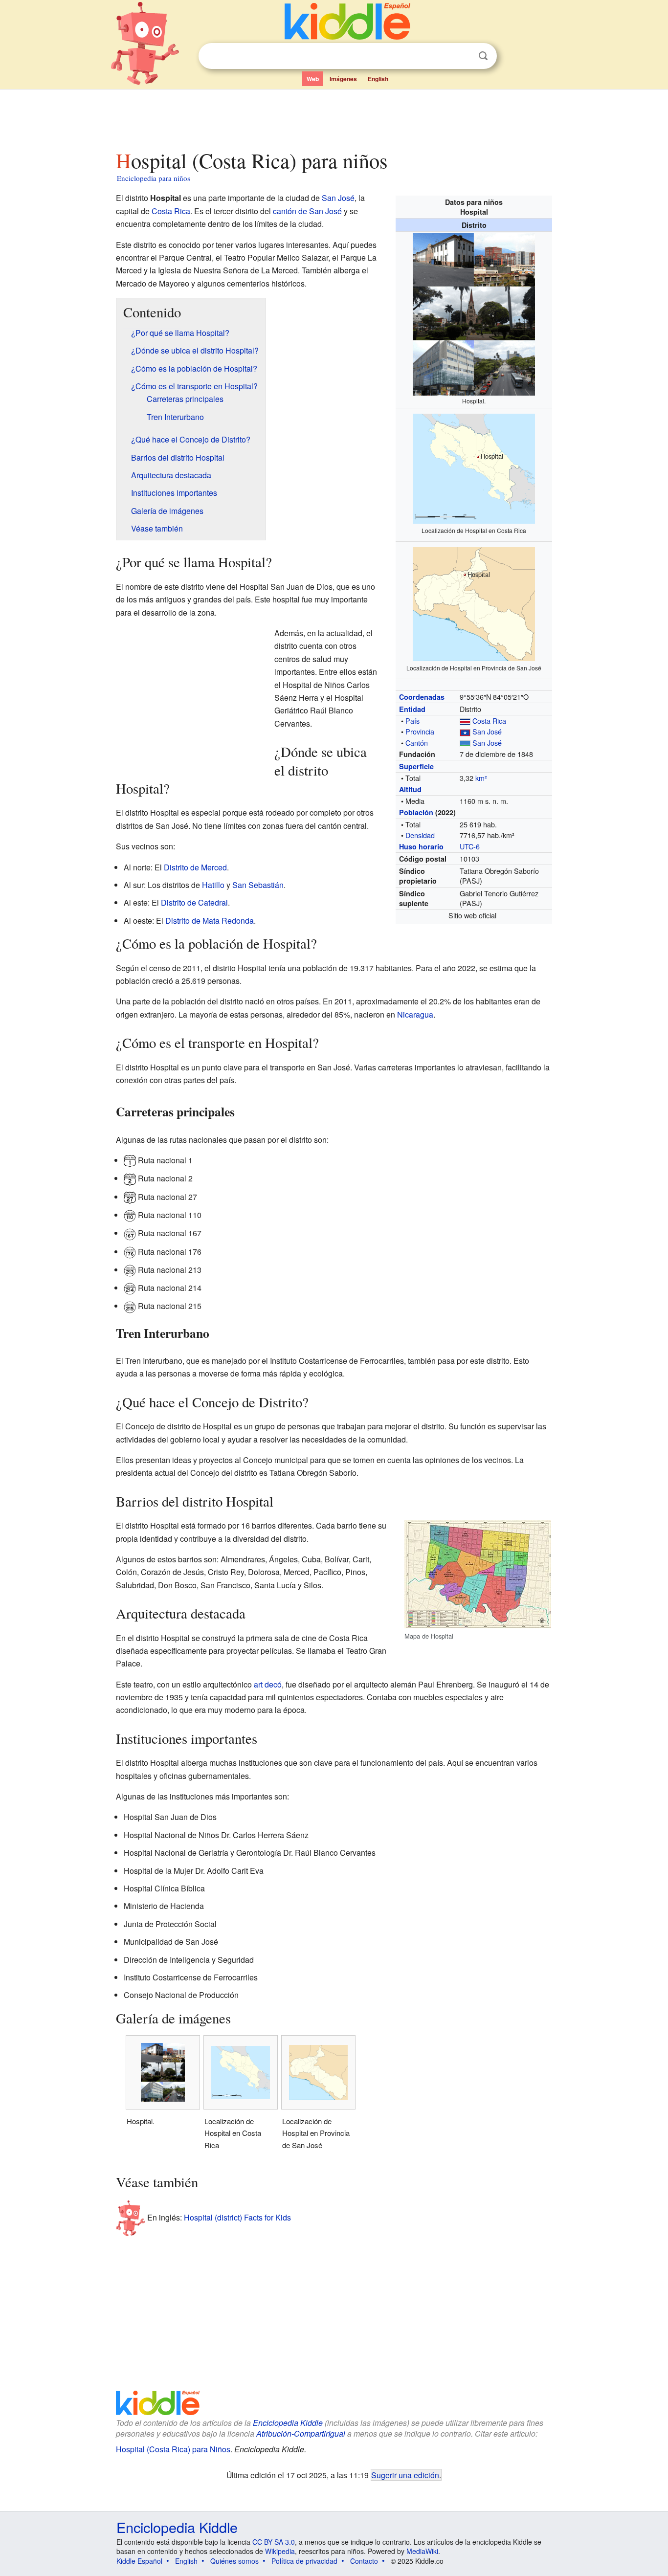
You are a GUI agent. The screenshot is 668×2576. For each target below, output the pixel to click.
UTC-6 (470, 846)
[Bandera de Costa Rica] (465, 721)
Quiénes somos (234, 2561)
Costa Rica (489, 721)
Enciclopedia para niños (154, 178)
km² (481, 778)
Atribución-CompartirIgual (301, 2433)
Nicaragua (415, 1014)
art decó (268, 1684)
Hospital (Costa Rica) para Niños (173, 2449)
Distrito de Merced (195, 867)
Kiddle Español (139, 2561)
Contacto (364, 2561)
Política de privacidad (304, 2561)
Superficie (416, 766)
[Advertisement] (334, 117)
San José (487, 731)
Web (313, 79)
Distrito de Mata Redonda (210, 921)
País (412, 721)
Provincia (420, 731)
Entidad (412, 709)
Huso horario (421, 846)
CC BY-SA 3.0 (274, 2542)
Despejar (463, 56)
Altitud (410, 789)
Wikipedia (280, 2551)
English (378, 79)
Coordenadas (422, 697)
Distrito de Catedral (194, 902)
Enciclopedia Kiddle (288, 2423)
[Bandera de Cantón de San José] (465, 743)
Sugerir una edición (405, 2475)
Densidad (420, 835)
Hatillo (213, 885)
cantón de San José (307, 211)
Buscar (483, 56)
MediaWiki (422, 2551)
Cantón (417, 743)
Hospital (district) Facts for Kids (237, 2217)
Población (416, 812)
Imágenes (343, 79)
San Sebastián (258, 885)
